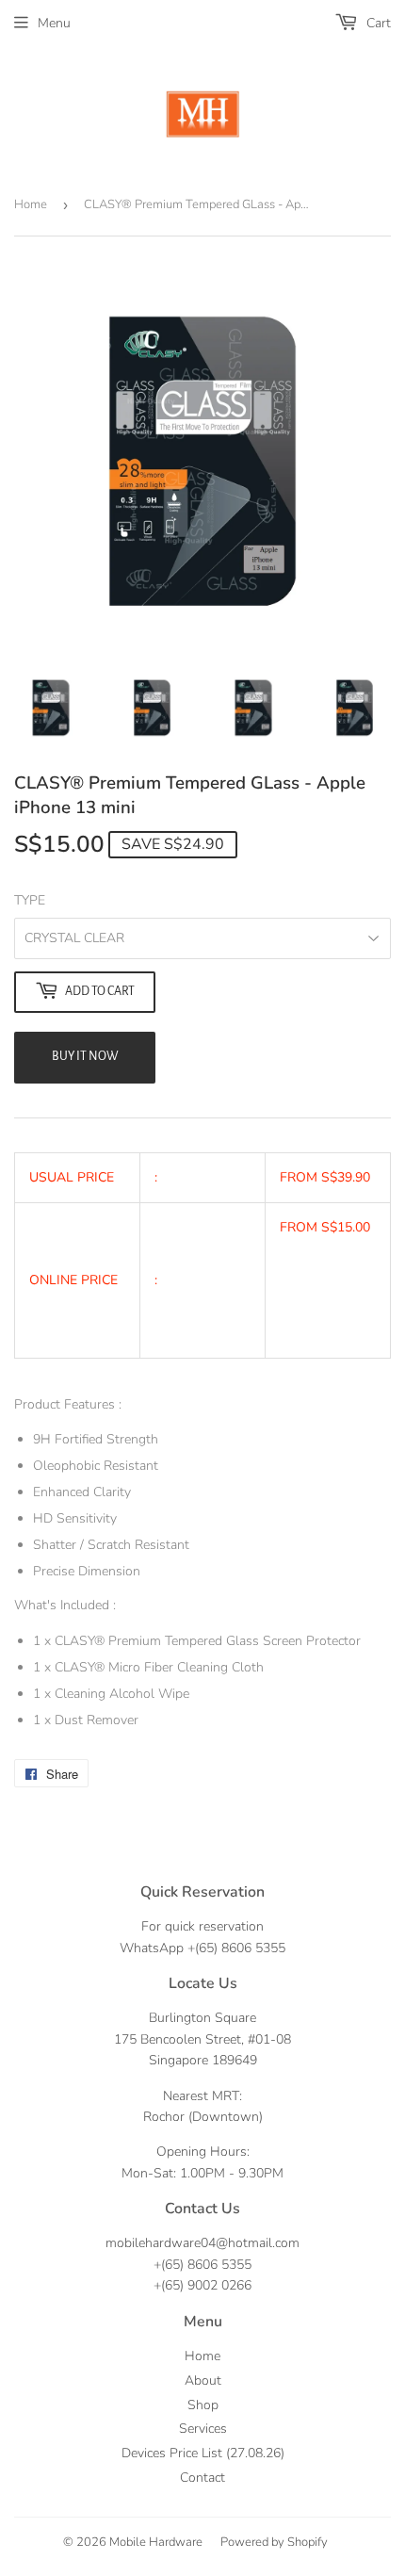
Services (203, 2429)
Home (31, 204)
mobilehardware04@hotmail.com (202, 2243)
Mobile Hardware (156, 2542)
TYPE (30, 900)
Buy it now (85, 1056)
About (203, 2380)
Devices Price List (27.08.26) (203, 2453)
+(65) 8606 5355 (236, 1948)
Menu (54, 23)
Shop (203, 2405)
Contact (202, 2478)
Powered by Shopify (274, 2542)
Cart (377, 23)
